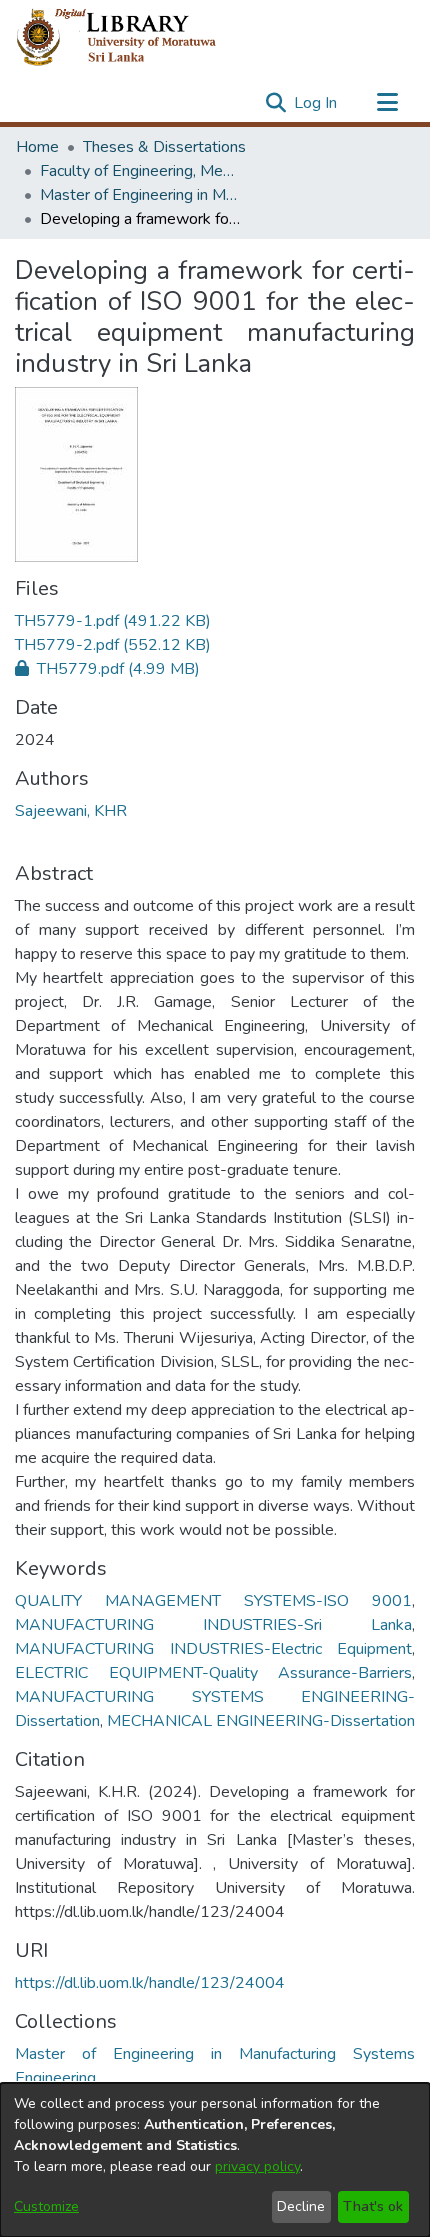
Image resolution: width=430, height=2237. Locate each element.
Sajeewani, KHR (71, 811)
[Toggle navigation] (387, 103)
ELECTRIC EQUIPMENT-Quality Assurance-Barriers (213, 1673)
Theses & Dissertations (164, 147)
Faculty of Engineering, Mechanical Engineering (140, 171)
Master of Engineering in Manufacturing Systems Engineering (140, 195)
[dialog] (215, 2160)
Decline (301, 2206)
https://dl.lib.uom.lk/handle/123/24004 (150, 1983)
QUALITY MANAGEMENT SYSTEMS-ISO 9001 (213, 1601)
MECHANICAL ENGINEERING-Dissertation (261, 1721)
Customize (46, 2206)
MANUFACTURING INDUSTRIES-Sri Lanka (213, 1625)
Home (37, 147)
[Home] (132, 38)
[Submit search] (275, 103)
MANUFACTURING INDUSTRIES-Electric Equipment (213, 1649)
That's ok (373, 2206)
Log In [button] (316, 103)
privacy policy (257, 2166)
